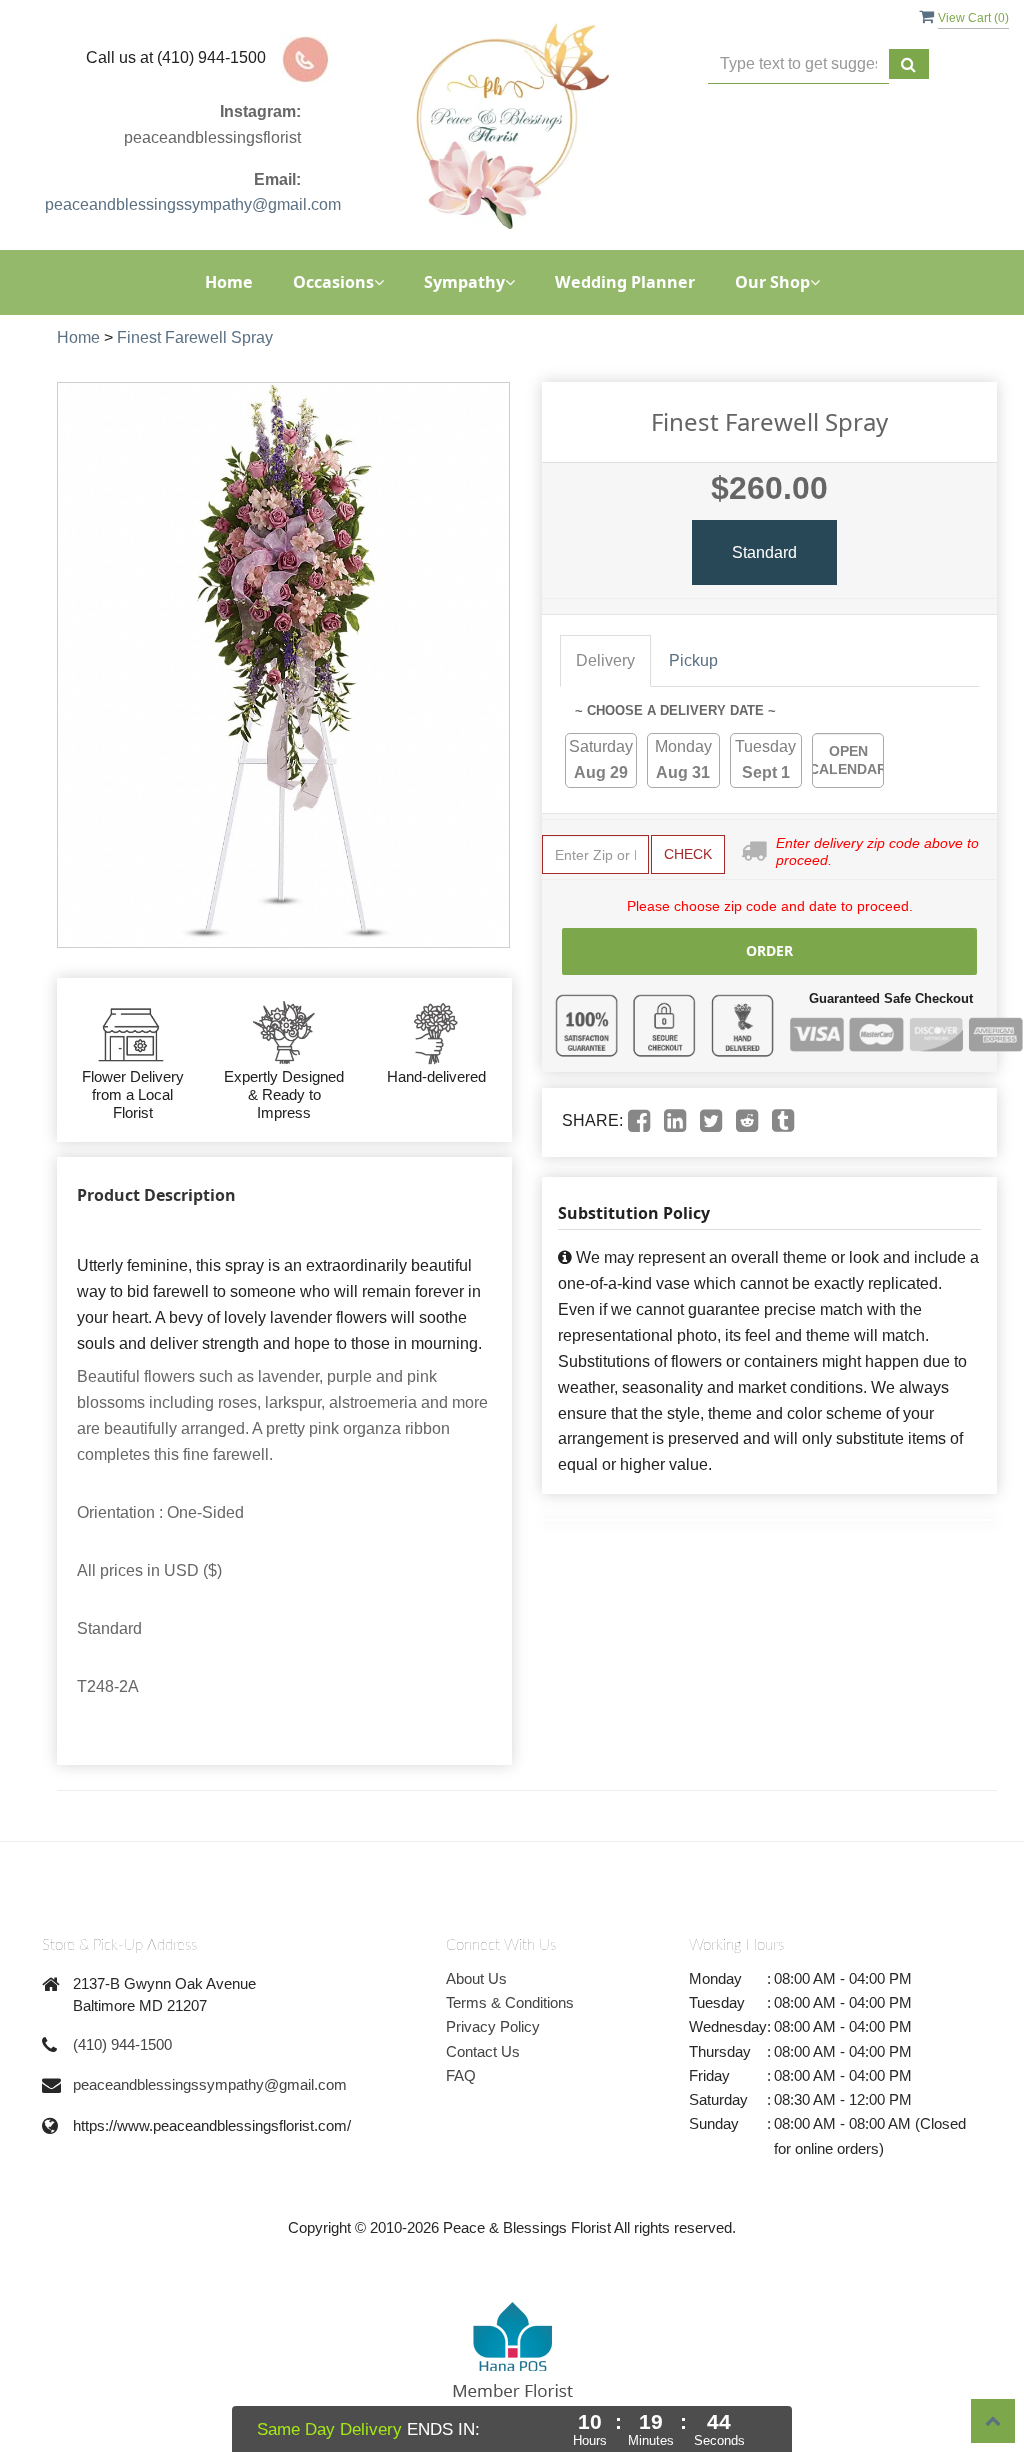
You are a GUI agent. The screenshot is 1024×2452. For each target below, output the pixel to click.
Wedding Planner (625, 282)
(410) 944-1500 (122, 2044)
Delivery (605, 660)
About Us (476, 1978)
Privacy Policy (493, 2026)
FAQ (461, 2075)
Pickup (693, 660)
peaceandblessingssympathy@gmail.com (193, 204)
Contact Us (483, 2051)
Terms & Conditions (510, 2002)
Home (229, 282)
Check (688, 854)
